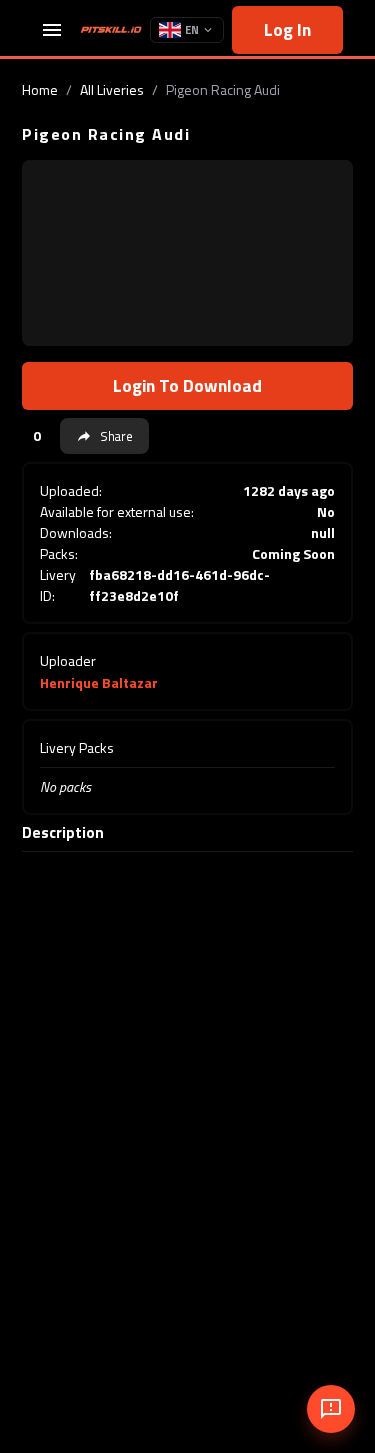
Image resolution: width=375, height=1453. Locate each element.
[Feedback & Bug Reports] (331, 1409)
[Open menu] (52, 30)
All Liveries (112, 89)
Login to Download (187, 385)
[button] (104, 436)
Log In (287, 29)
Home (40, 89)
